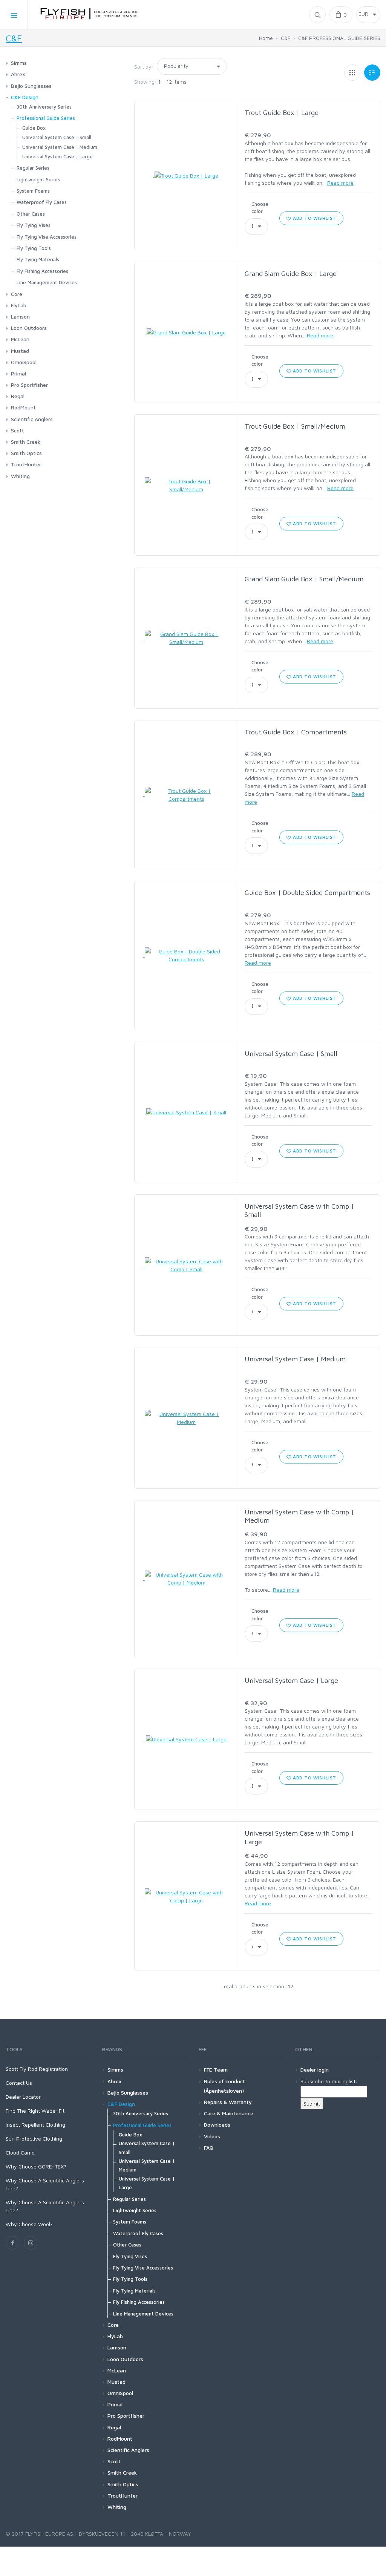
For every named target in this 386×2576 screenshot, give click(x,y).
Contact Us (19, 2083)
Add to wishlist (314, 218)
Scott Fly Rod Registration (37, 2069)
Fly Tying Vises (34, 225)
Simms (19, 63)
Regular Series (33, 168)
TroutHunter (26, 464)
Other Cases (31, 214)
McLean (20, 339)
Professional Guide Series (46, 118)
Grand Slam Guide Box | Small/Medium (304, 579)
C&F (14, 38)
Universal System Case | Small (291, 1054)
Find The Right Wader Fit (35, 2111)
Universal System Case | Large (291, 1680)
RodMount (23, 407)
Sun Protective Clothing (34, 2138)
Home (266, 38)
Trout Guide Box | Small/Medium (295, 426)
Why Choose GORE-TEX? (36, 2166)
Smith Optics (26, 453)
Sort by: (144, 67)
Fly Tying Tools (34, 248)
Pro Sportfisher (29, 385)
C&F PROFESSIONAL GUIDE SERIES (339, 38)
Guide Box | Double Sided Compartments (307, 893)
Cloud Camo (20, 2152)
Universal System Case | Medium (295, 1359)
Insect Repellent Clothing (35, 2125)
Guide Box (34, 128)
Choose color (260, 208)
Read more (340, 183)
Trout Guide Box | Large (282, 113)
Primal (18, 373)
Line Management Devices (47, 282)
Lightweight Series (38, 179)
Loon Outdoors (29, 328)
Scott (18, 430)
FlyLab (19, 305)
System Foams (33, 191)
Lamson (20, 316)
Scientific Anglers (32, 419)
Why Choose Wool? (29, 2224)
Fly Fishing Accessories (42, 271)
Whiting (20, 476)
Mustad (20, 351)
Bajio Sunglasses (31, 86)
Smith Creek (26, 442)
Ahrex (18, 74)
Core (17, 294)
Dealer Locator (23, 2097)
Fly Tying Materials (38, 259)
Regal (18, 396)
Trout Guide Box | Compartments (296, 732)
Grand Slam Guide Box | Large (291, 274)
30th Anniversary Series (44, 107)
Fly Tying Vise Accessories (47, 237)
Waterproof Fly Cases (42, 202)
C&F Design (25, 97)
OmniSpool (24, 362)
